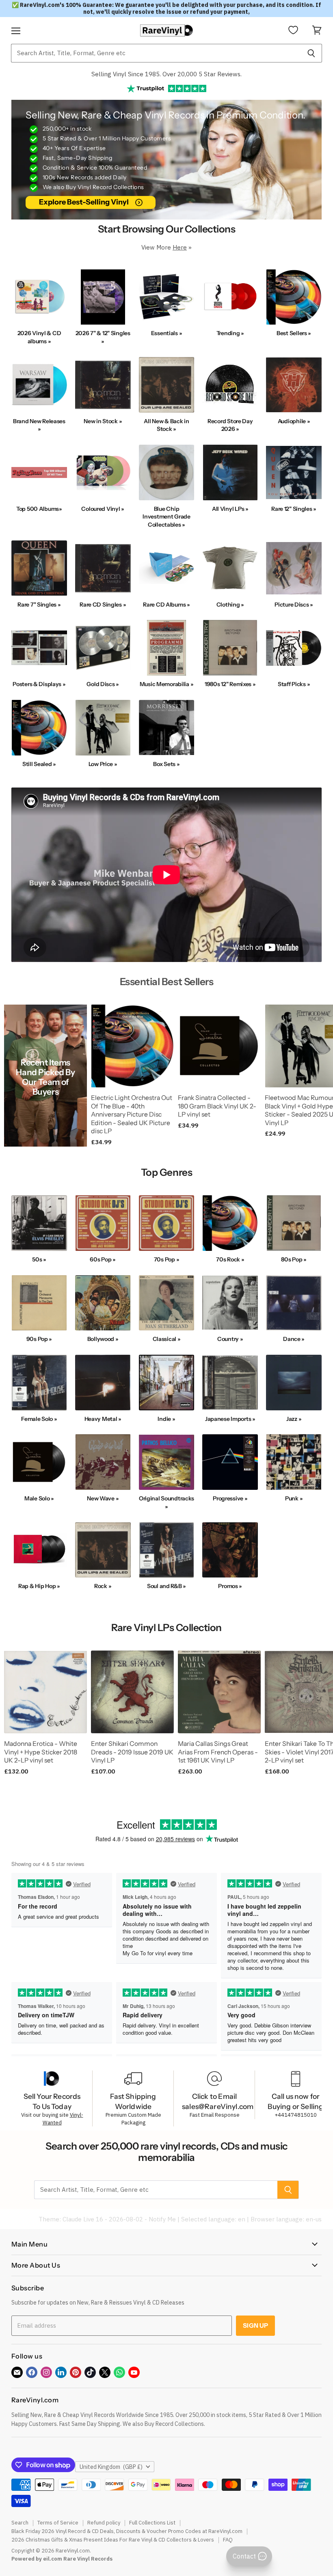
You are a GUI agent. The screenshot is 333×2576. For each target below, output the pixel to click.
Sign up (255, 2325)
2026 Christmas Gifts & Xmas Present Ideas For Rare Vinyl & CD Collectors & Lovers (113, 2540)
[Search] (311, 53)
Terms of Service (58, 2523)
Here (180, 247)
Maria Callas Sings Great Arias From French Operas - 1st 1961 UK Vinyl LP (218, 1752)
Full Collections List (152, 2523)
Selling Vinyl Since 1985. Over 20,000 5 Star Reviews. (166, 74)
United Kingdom (111, 2467)
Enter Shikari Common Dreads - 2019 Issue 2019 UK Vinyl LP (132, 1752)
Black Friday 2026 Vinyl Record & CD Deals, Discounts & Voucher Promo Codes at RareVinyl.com (127, 2531)
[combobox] (156, 53)
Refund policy (104, 2523)
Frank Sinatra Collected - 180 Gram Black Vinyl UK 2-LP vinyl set (217, 1106)
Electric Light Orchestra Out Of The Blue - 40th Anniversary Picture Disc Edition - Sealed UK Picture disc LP (132, 1115)
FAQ (228, 2540)
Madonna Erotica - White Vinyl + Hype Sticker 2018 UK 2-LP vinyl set (41, 1752)
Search (20, 2523)
